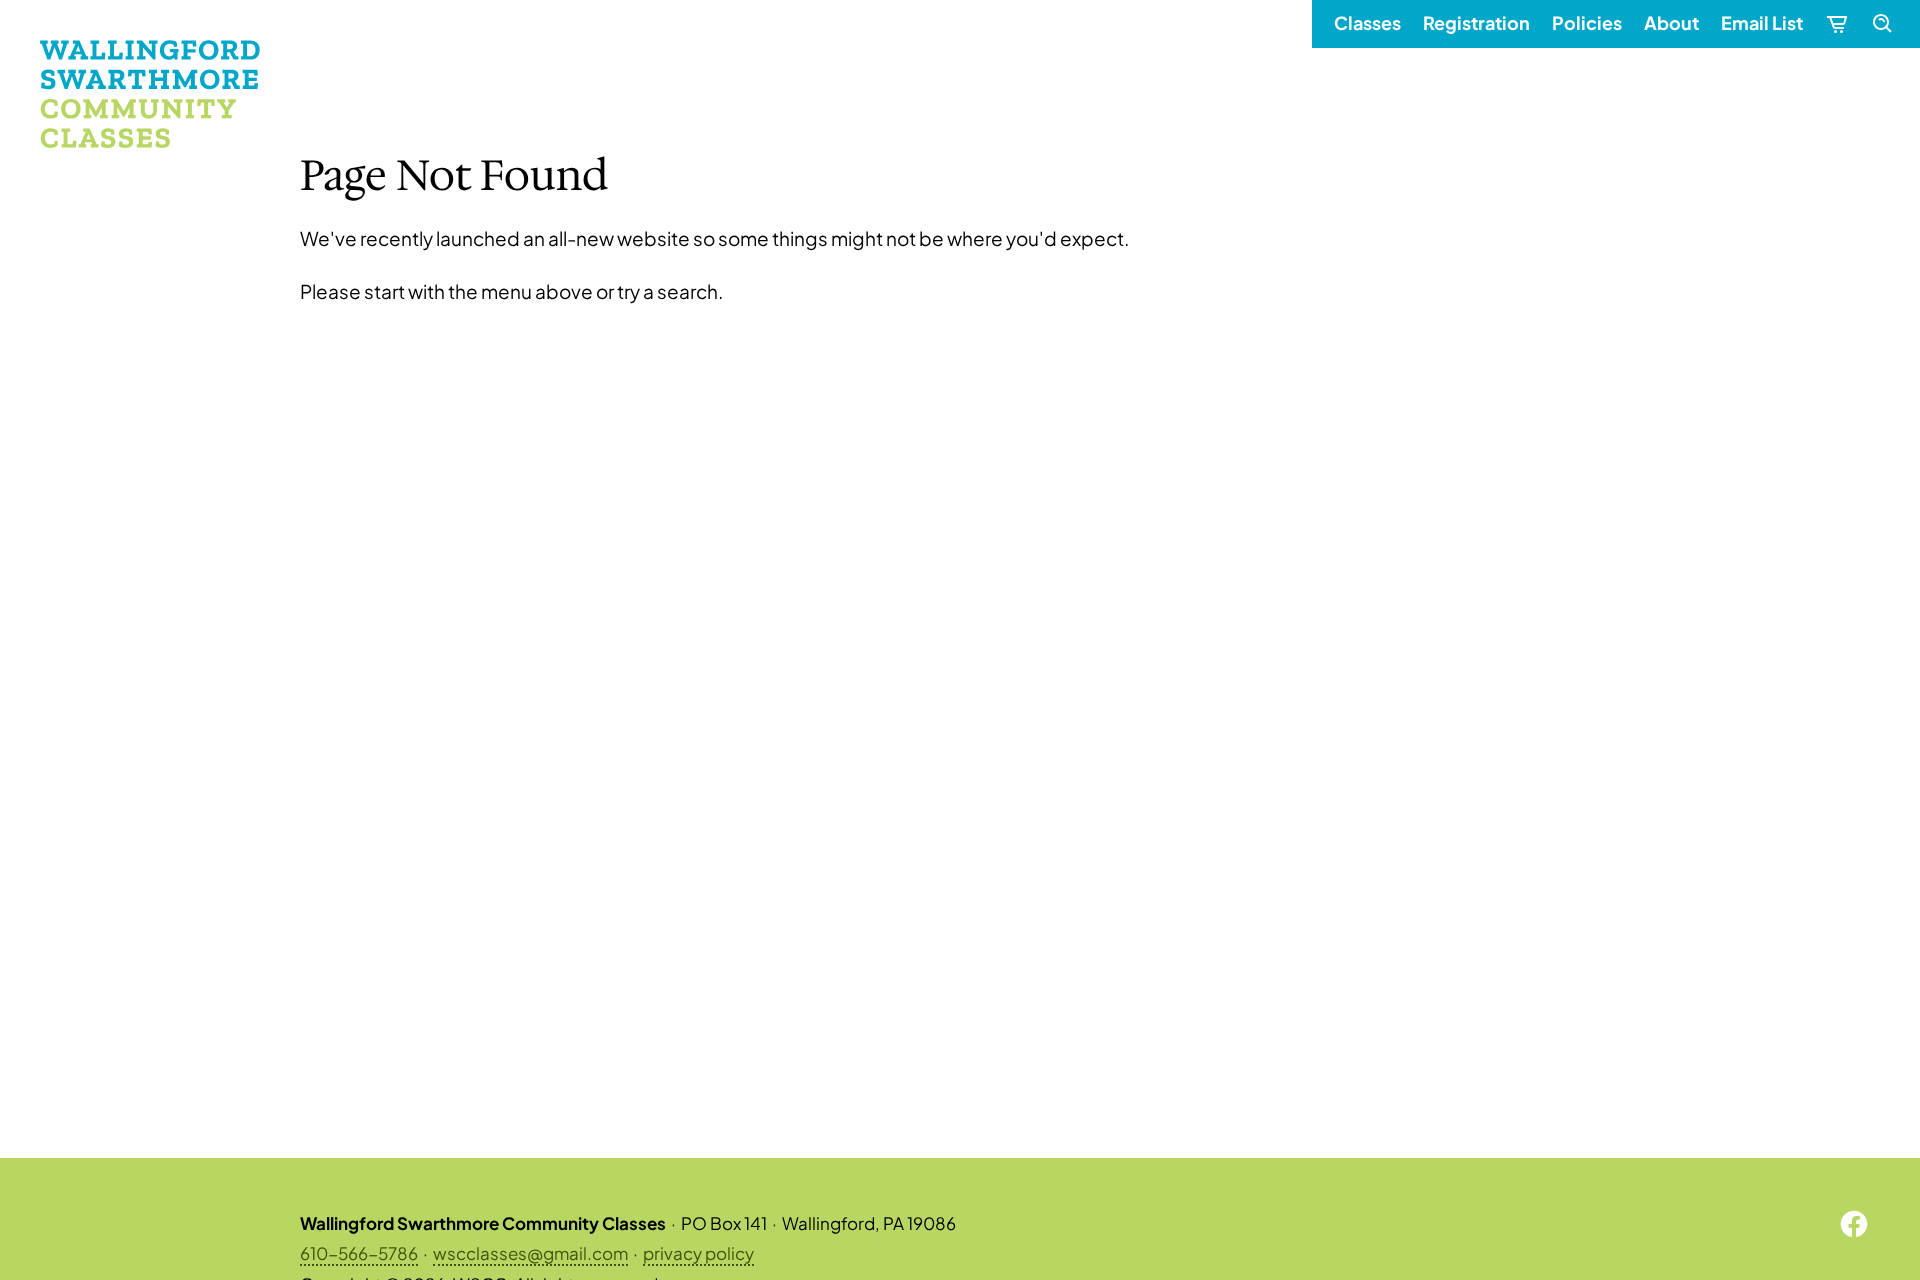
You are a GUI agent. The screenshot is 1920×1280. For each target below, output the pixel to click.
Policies (1587, 22)
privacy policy (698, 1253)
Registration (1476, 22)
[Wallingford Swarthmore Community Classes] (150, 94)
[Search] (1882, 24)
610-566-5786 (359, 1253)
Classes (1367, 22)
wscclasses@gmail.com (530, 1253)
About (1671, 22)
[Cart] (1836, 24)
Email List (1762, 22)
